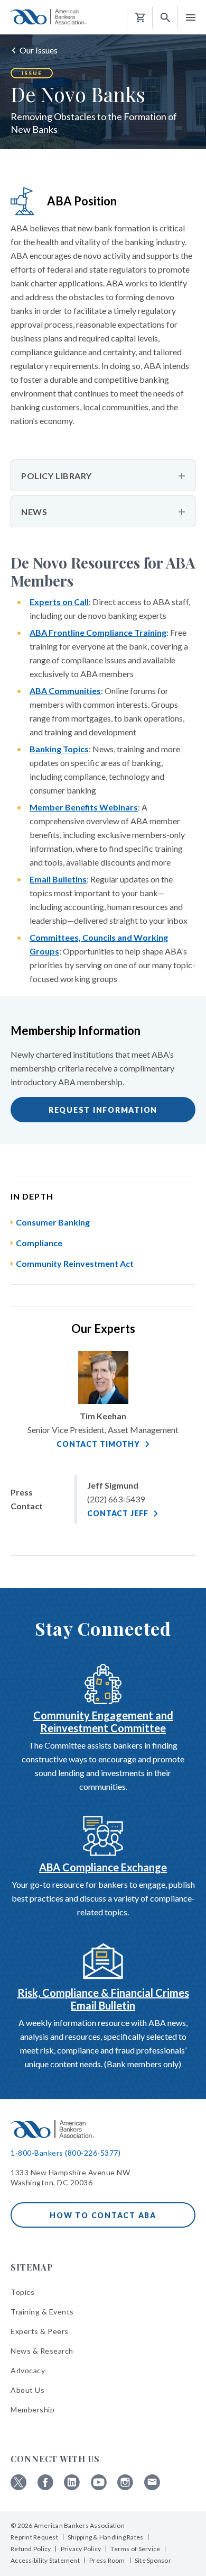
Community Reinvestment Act (75, 1263)
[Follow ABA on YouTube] (99, 2487)
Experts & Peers (40, 2331)
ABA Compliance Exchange (103, 1867)
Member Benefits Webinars (84, 807)
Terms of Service (135, 2549)
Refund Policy (31, 2549)
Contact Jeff (118, 1513)
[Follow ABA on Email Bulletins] (152, 2487)
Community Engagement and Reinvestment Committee (103, 1722)
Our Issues (39, 50)
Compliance (39, 1243)
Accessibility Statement (45, 2560)
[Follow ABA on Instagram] (125, 2487)
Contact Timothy (98, 1444)
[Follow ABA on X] (18, 2487)
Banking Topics (59, 749)
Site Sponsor (153, 2560)
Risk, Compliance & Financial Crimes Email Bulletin (103, 1999)
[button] (165, 18)
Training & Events (42, 2312)
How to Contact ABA (103, 2215)
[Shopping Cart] (140, 18)
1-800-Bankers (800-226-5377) (65, 2153)
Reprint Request (34, 2537)
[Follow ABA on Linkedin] (72, 2487)
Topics (22, 2292)
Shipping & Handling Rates (105, 2537)
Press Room (107, 2560)
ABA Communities (65, 691)
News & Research (42, 2351)
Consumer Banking (53, 1222)
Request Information (103, 1110)
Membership (32, 2410)
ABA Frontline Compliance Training (98, 632)
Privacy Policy (81, 2549)
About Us (27, 2390)
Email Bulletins (58, 879)
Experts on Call (59, 602)
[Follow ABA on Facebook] (45, 2487)
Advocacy (28, 2370)
